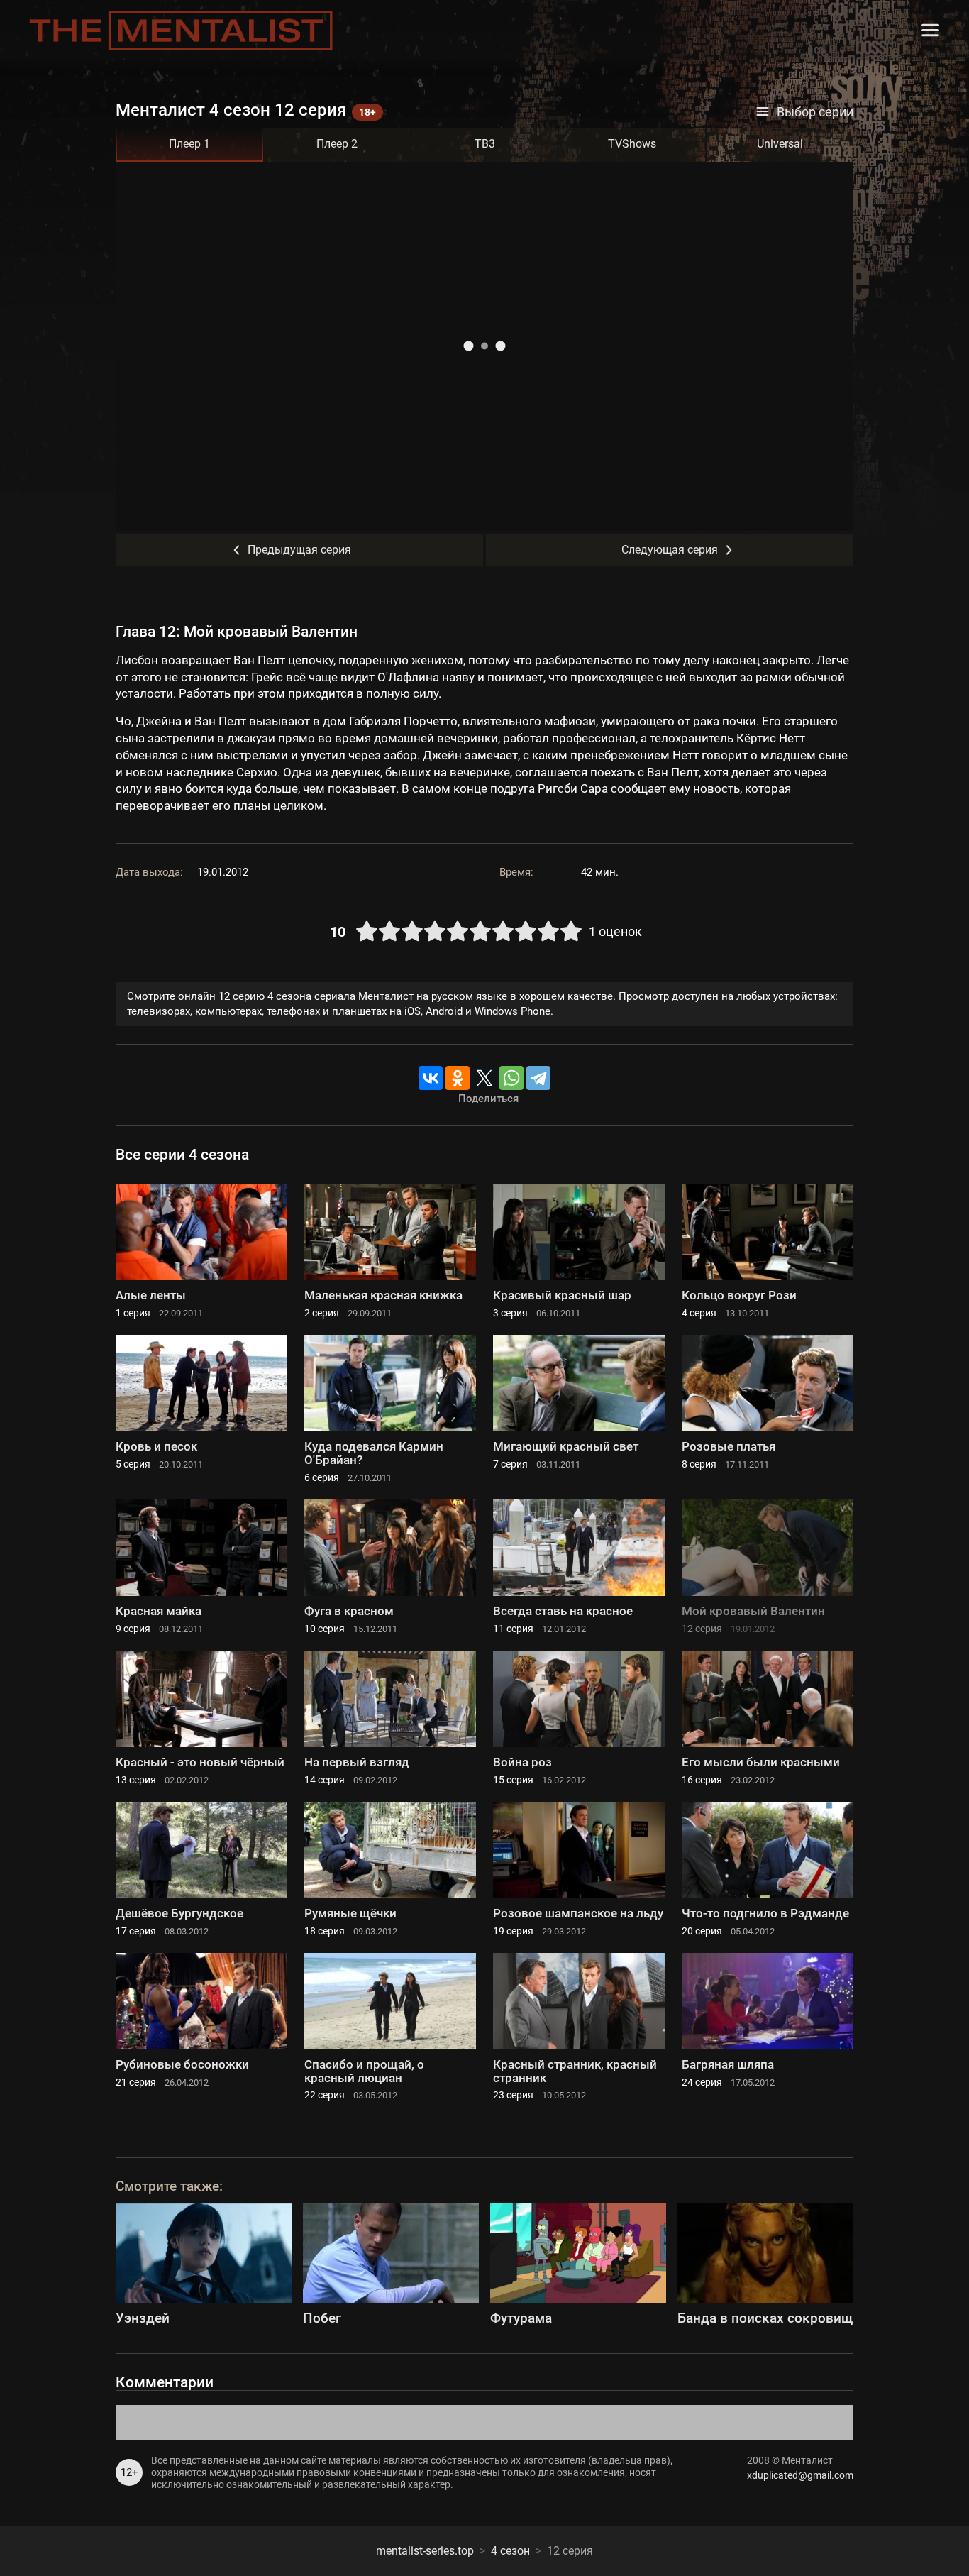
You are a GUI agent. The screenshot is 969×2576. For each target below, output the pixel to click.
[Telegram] (538, 1078)
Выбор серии (815, 112)
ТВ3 (485, 144)
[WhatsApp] (511, 1078)
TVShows (632, 144)
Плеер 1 (189, 144)
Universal (780, 144)
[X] (484, 1078)
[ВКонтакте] (431, 1078)
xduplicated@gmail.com (800, 2475)
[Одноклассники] (458, 1078)
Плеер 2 (337, 144)
